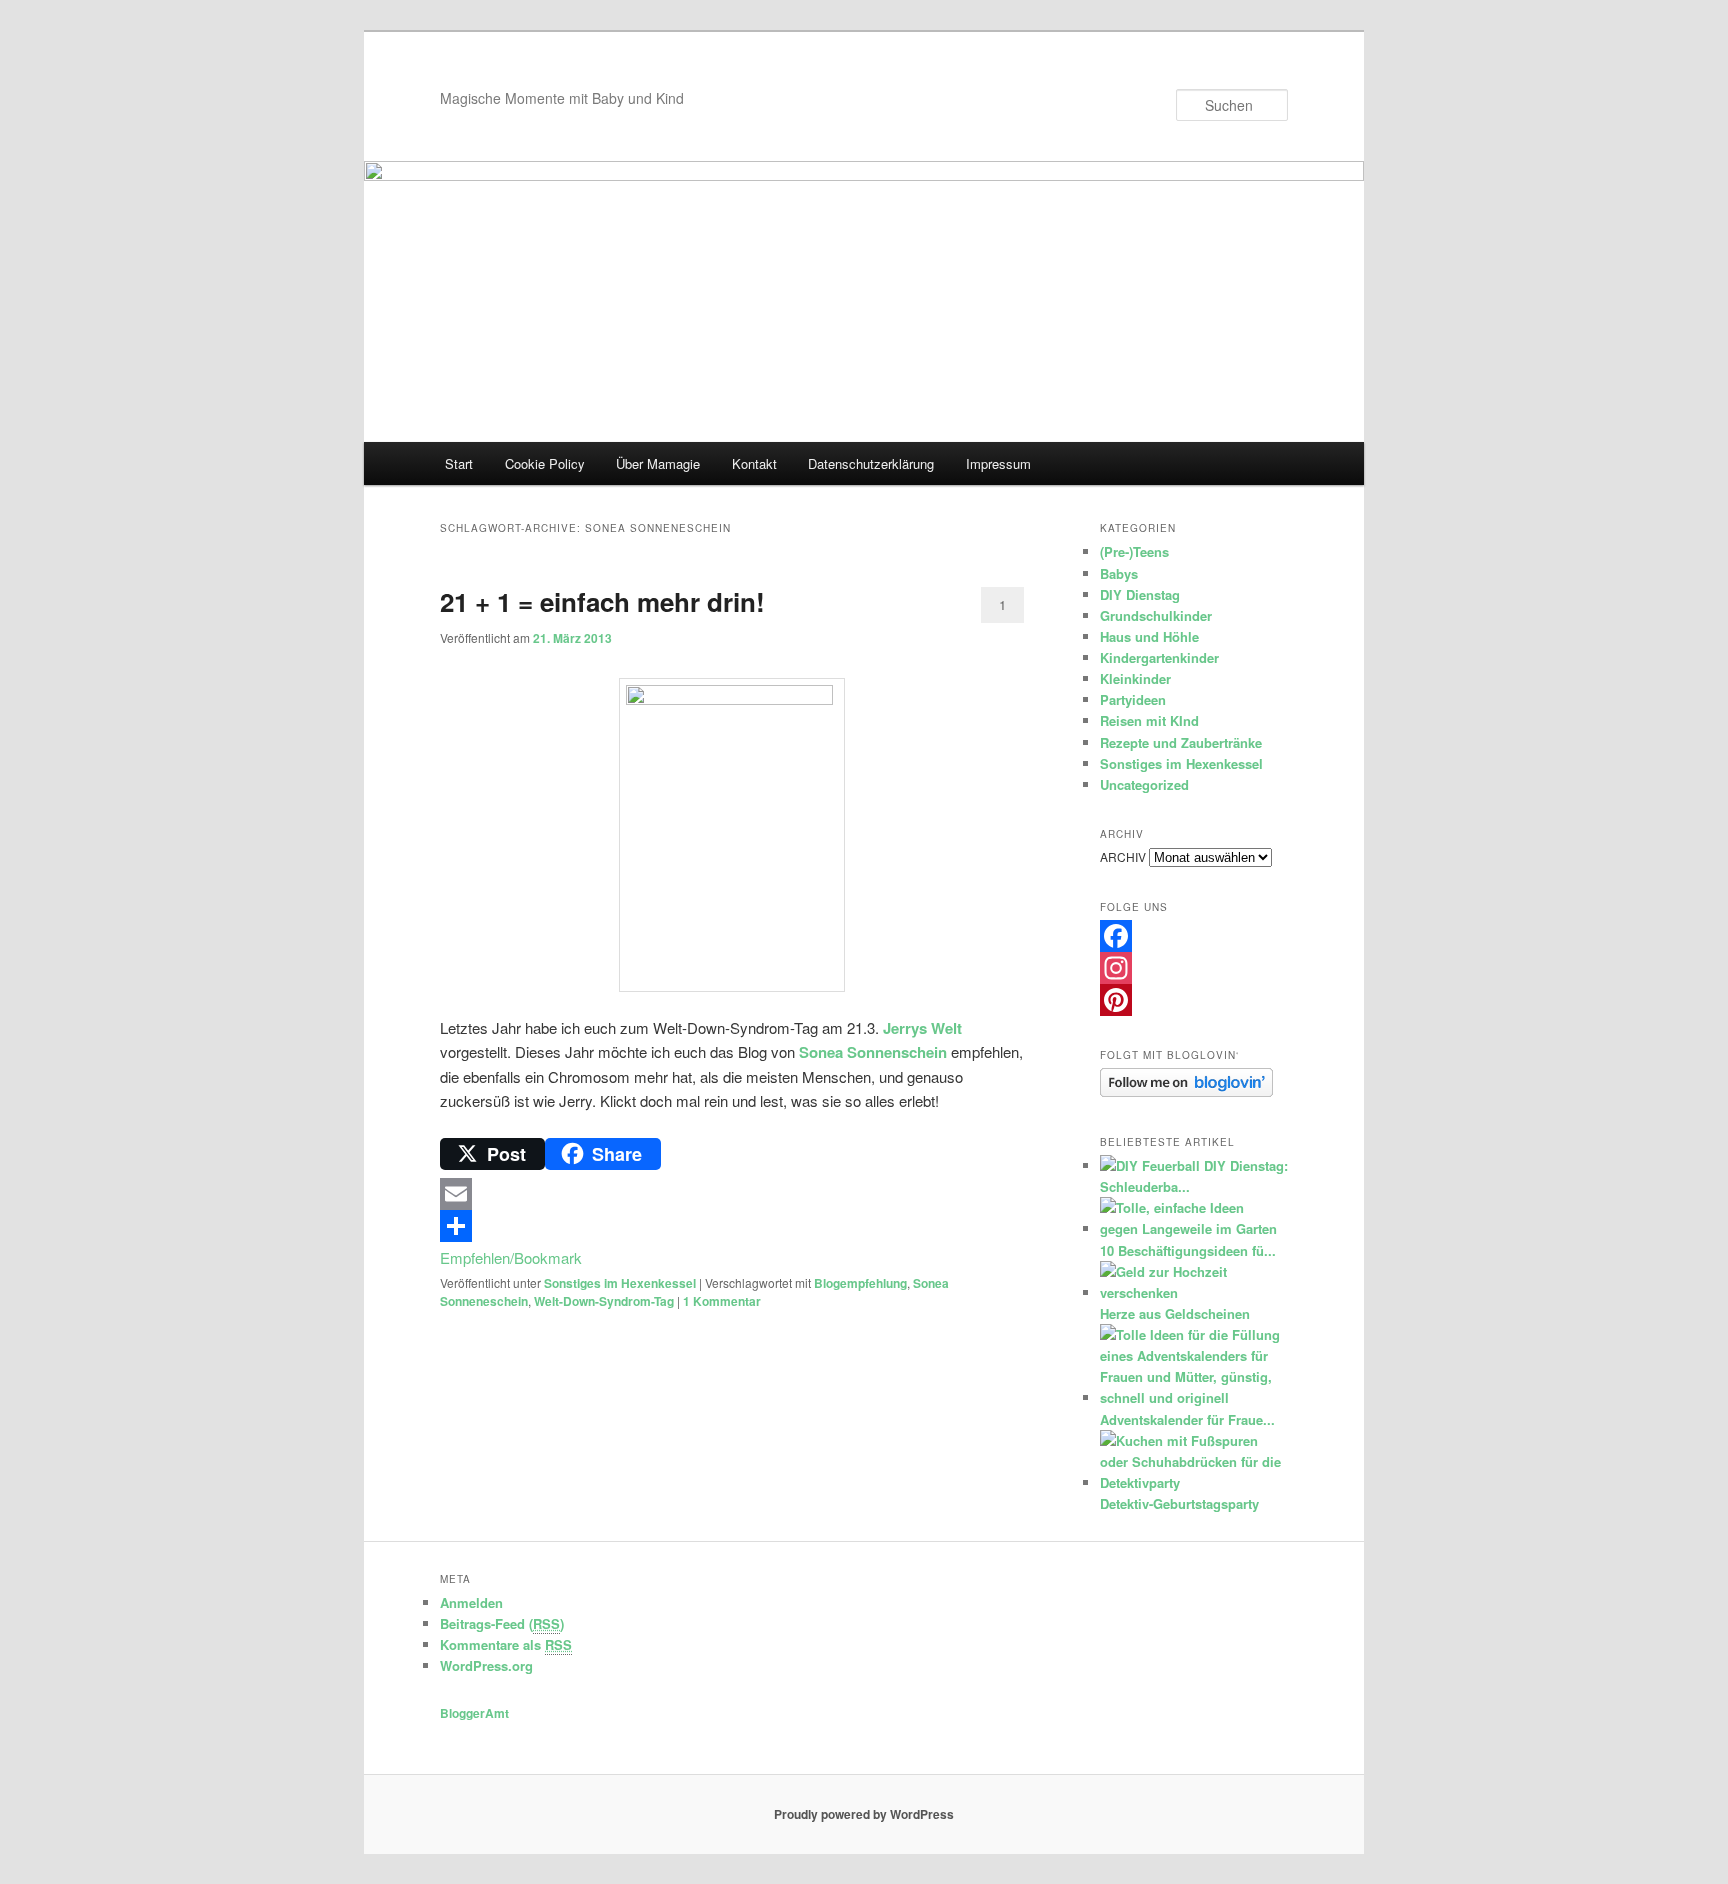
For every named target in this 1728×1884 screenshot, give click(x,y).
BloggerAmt (474, 1713)
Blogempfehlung (860, 1283)
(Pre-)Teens (1134, 551)
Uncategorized (1144, 784)
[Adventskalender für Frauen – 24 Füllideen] (1191, 1397)
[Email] (732, 1194)
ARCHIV (1123, 856)
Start (459, 463)
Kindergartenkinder (1159, 657)
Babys (1119, 573)
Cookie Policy (545, 463)
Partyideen (1133, 699)
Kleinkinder (1135, 678)
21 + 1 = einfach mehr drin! (602, 601)
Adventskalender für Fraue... (1187, 1419)
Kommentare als (506, 1644)
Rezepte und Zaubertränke (1181, 742)
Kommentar (722, 1301)
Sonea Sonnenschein (873, 1052)
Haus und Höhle (1149, 636)
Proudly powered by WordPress (864, 1814)
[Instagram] (1194, 968)
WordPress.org (486, 1665)
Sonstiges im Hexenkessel (620, 1283)
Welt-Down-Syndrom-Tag (604, 1301)
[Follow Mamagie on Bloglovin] (1186, 1092)
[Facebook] (1194, 936)
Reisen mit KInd (1149, 720)
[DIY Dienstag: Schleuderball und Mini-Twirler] (1150, 1165)
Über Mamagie (658, 463)
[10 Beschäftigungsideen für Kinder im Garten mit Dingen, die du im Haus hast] (1191, 1228)
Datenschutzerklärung (871, 463)
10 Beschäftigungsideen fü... (1188, 1250)
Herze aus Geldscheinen (1175, 1313)
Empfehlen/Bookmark (511, 1257)
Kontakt (754, 463)
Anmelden (471, 1602)
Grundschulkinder (1156, 615)
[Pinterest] (1194, 1000)
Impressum (998, 463)
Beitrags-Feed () (502, 1623)
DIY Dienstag (1140, 594)
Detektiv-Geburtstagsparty (1179, 1503)
